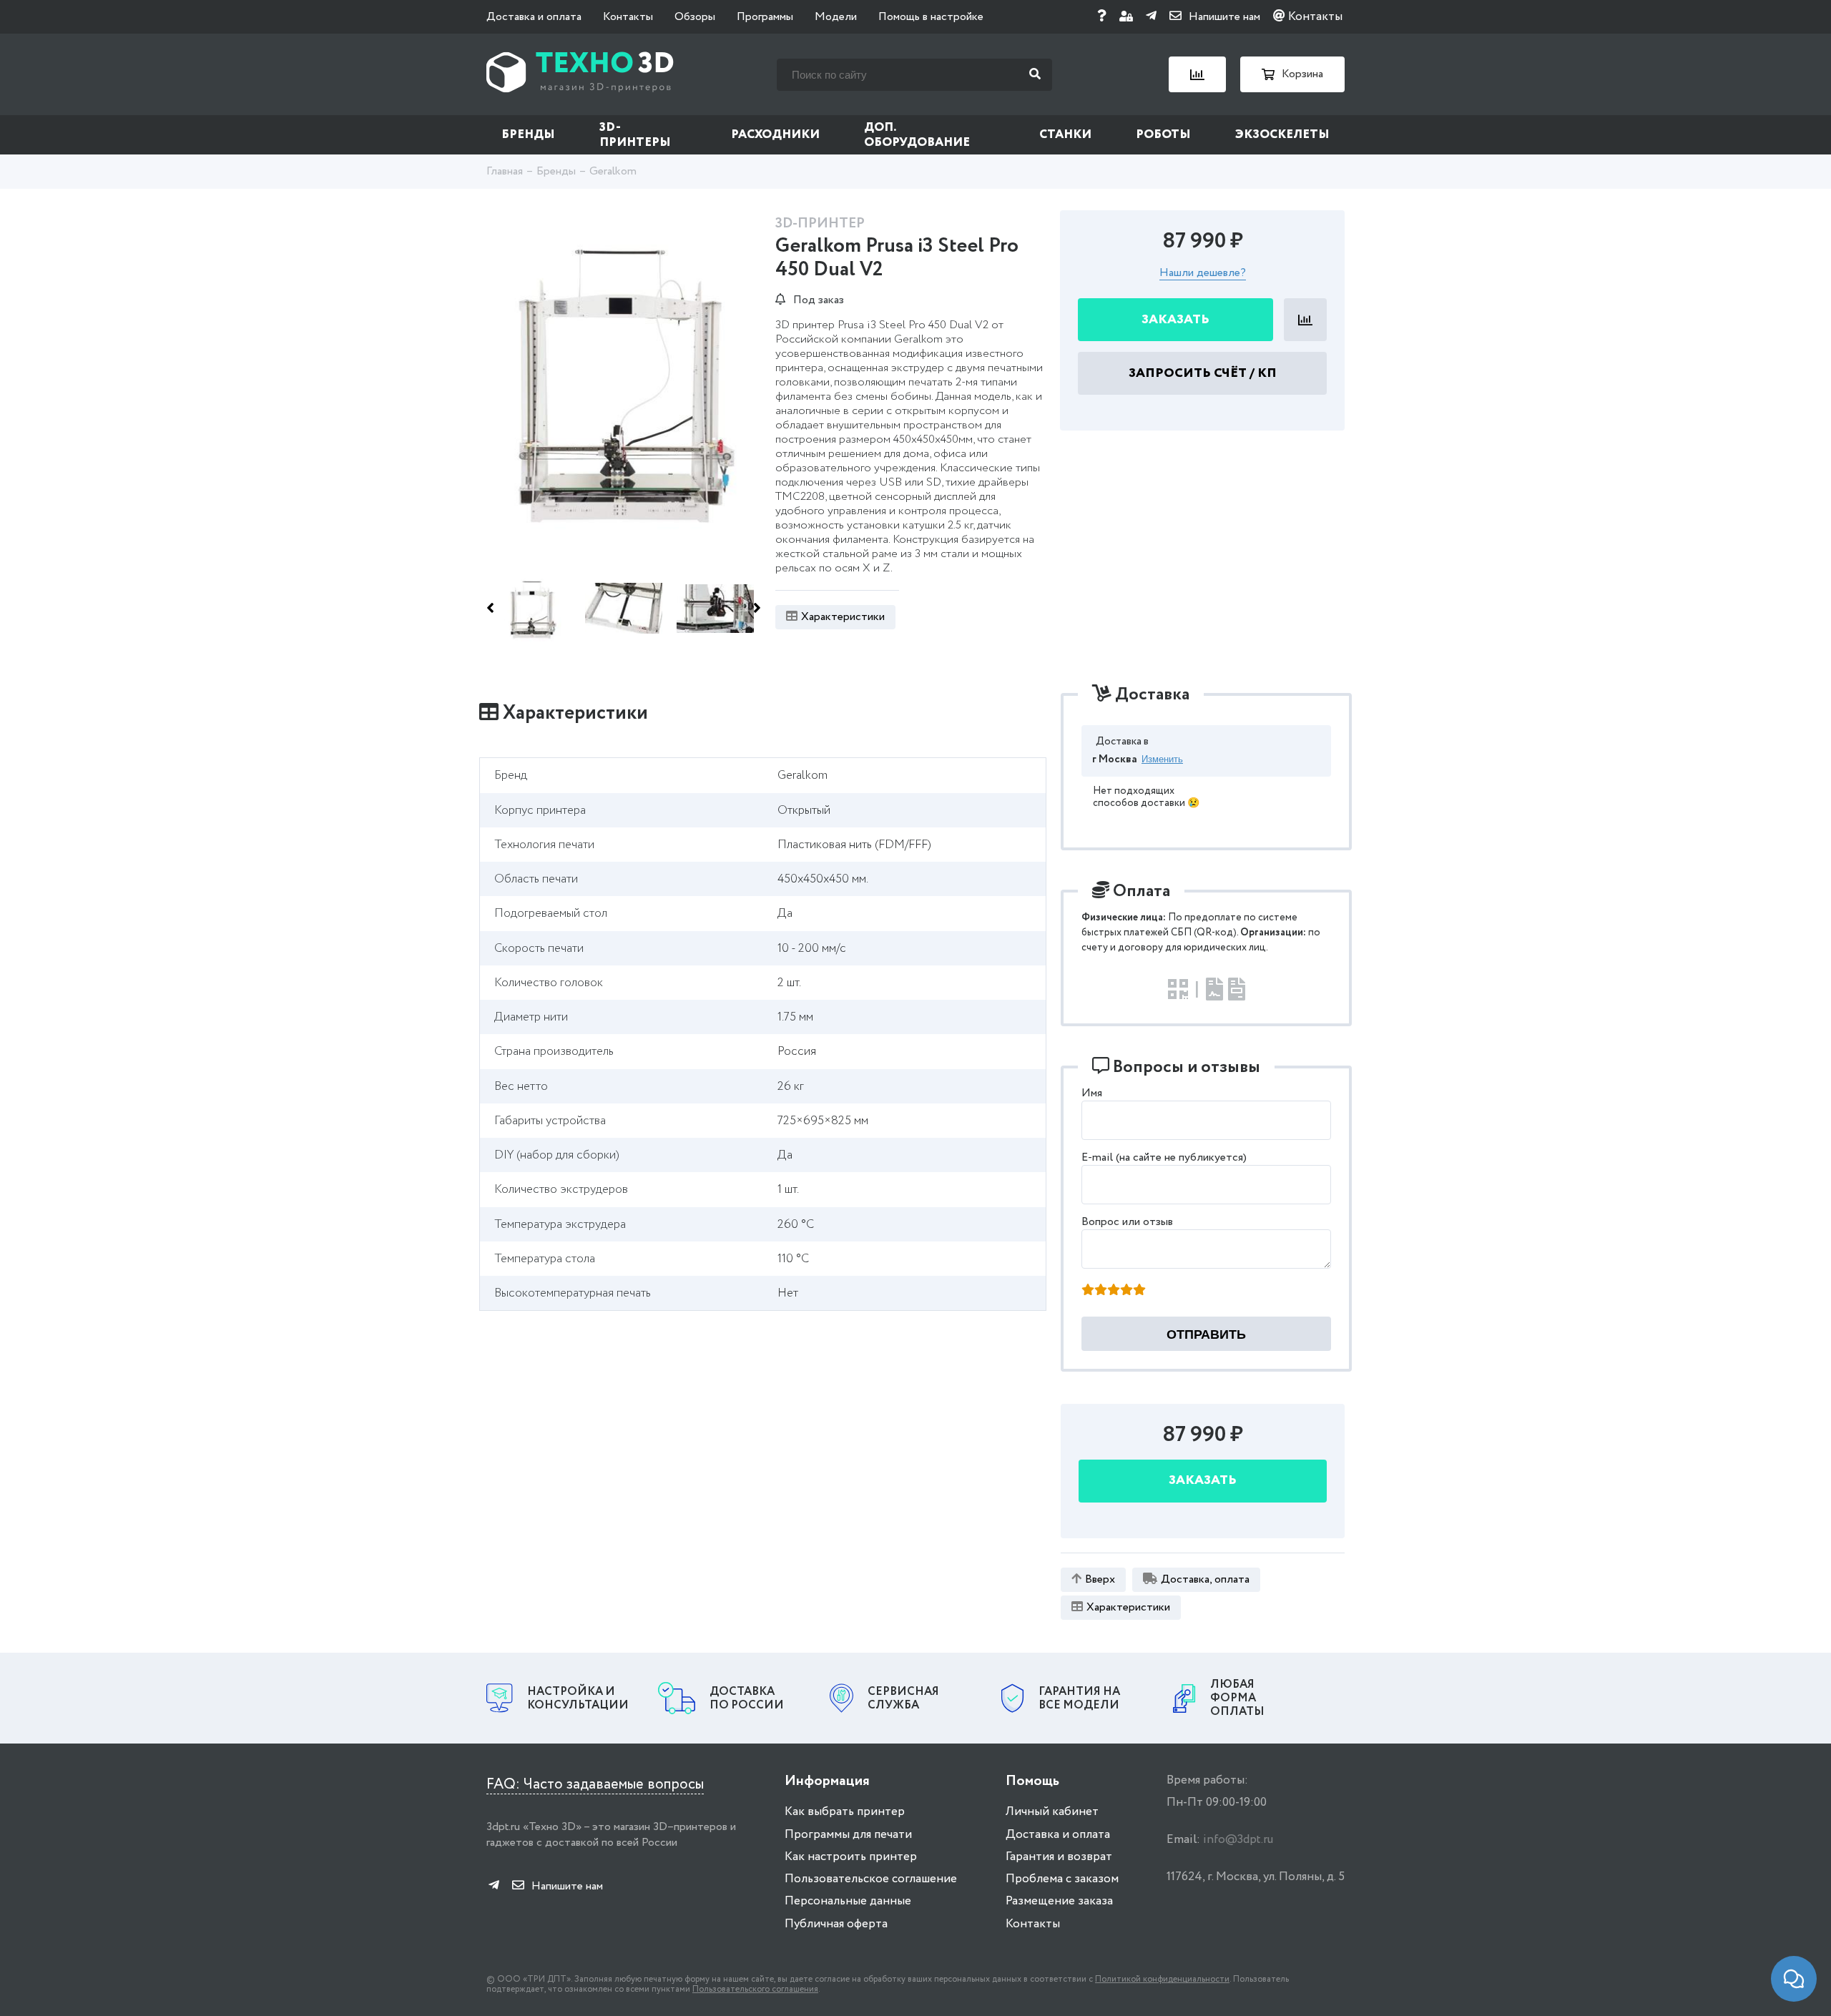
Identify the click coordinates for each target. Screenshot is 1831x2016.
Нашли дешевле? (1203, 274)
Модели (836, 17)
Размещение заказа (1059, 1901)
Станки (1065, 135)
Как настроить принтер (851, 1857)
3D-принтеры (635, 135)
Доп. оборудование (917, 135)
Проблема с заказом (1062, 1879)
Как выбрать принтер (845, 1812)
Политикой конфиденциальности (1162, 1979)
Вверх (1100, 1579)
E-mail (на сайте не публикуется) (1164, 1157)
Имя (1092, 1093)
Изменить (1162, 759)
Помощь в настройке (931, 17)
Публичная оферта (836, 1924)
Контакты (628, 17)
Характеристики (843, 617)
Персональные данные (848, 1901)
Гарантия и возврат (1059, 1857)
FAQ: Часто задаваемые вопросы (595, 1785)
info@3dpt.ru (1238, 1840)
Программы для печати (848, 1835)
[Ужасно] (1088, 1291)
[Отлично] (1139, 1291)
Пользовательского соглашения (755, 1989)
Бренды (528, 135)
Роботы (1163, 135)
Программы (765, 17)
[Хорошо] (1126, 1291)
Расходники (775, 135)
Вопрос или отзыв (1127, 1222)
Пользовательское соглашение (871, 1879)
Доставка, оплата (1205, 1579)
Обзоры (695, 17)
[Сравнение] (1197, 74)
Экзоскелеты (1282, 135)
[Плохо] (1101, 1291)
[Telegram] (1151, 17)
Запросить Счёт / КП (1203, 373)
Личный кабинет (1052, 1812)
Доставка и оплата (534, 17)
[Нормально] (1114, 1291)
